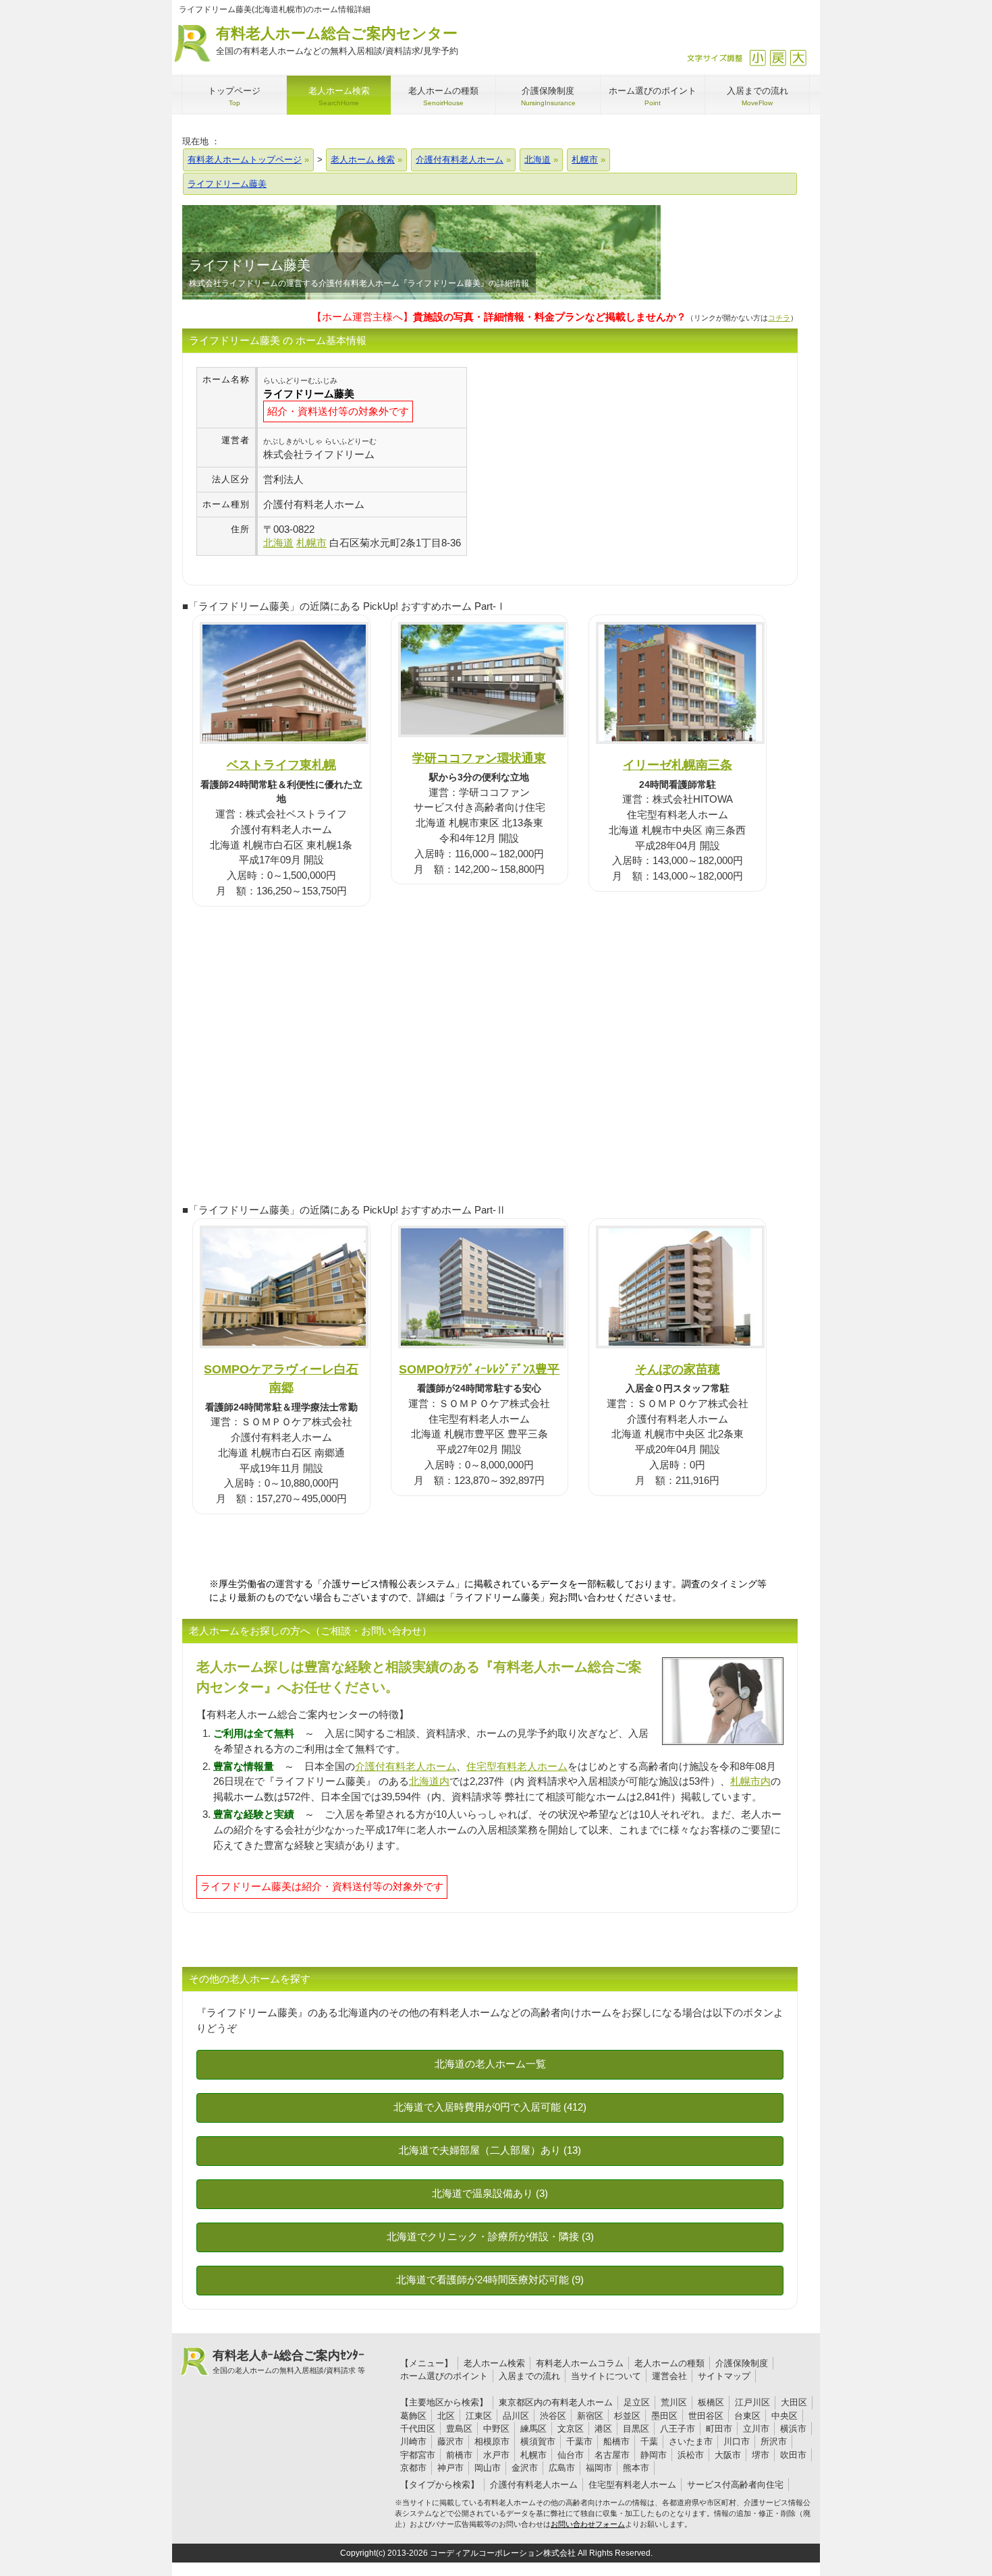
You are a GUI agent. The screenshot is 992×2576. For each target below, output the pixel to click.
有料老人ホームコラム (580, 2363)
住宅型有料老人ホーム (517, 1766)
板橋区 (711, 2402)
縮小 (757, 58)
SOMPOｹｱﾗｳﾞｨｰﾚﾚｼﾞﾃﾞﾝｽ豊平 (479, 1369)
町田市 (719, 2429)
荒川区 (674, 2402)
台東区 (747, 2416)
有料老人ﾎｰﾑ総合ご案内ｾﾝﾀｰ (289, 2362)
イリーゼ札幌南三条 (678, 765)
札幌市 (533, 2455)
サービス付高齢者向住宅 (735, 2485)
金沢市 (525, 2468)
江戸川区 (752, 2402)
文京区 (571, 2429)
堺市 (761, 2455)
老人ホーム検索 (494, 2363)
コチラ (779, 318)
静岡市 (654, 2455)
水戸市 (496, 2455)
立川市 (756, 2429)
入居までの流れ (529, 2376)
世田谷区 (706, 2416)
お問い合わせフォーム (588, 2524)
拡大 (798, 58)
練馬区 (533, 2429)
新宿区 (590, 2416)
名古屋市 (612, 2455)
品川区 (516, 2416)
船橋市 (616, 2441)
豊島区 (459, 2429)
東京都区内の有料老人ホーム (556, 2402)
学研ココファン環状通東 (479, 758)
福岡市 (599, 2468)
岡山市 (488, 2468)
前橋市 (459, 2455)
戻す (778, 58)
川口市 (737, 2441)
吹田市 (793, 2455)
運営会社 (669, 2376)
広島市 (562, 2468)
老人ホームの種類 (669, 2363)
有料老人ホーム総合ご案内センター (337, 40)
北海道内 (429, 1781)
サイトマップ (724, 2376)
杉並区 (627, 2416)
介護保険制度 (742, 2363)
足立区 (637, 2402)
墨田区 (664, 2416)
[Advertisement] (580, 461)
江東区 (479, 2416)
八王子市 (678, 2429)
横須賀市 (538, 2441)
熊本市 (636, 2468)
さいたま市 (691, 2441)
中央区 (784, 2416)
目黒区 (636, 2429)
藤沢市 (450, 2441)
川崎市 (413, 2441)
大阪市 (728, 2455)
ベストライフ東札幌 (281, 765)
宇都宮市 (418, 2455)
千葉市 (579, 2441)
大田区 (794, 2402)
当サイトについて (606, 2376)
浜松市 (691, 2455)
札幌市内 (750, 1781)
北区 (446, 2416)
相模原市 (492, 2441)
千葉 (649, 2441)
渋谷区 (553, 2416)
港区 (603, 2429)
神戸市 (450, 2468)
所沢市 (774, 2441)
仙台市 (571, 2455)
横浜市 (793, 2429)
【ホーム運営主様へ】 (499, 317)
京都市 (413, 2468)
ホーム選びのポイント (444, 2376)
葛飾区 (413, 2416)
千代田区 (418, 2429)
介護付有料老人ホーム (406, 1766)
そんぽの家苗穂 (678, 1369)
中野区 (496, 2429)
